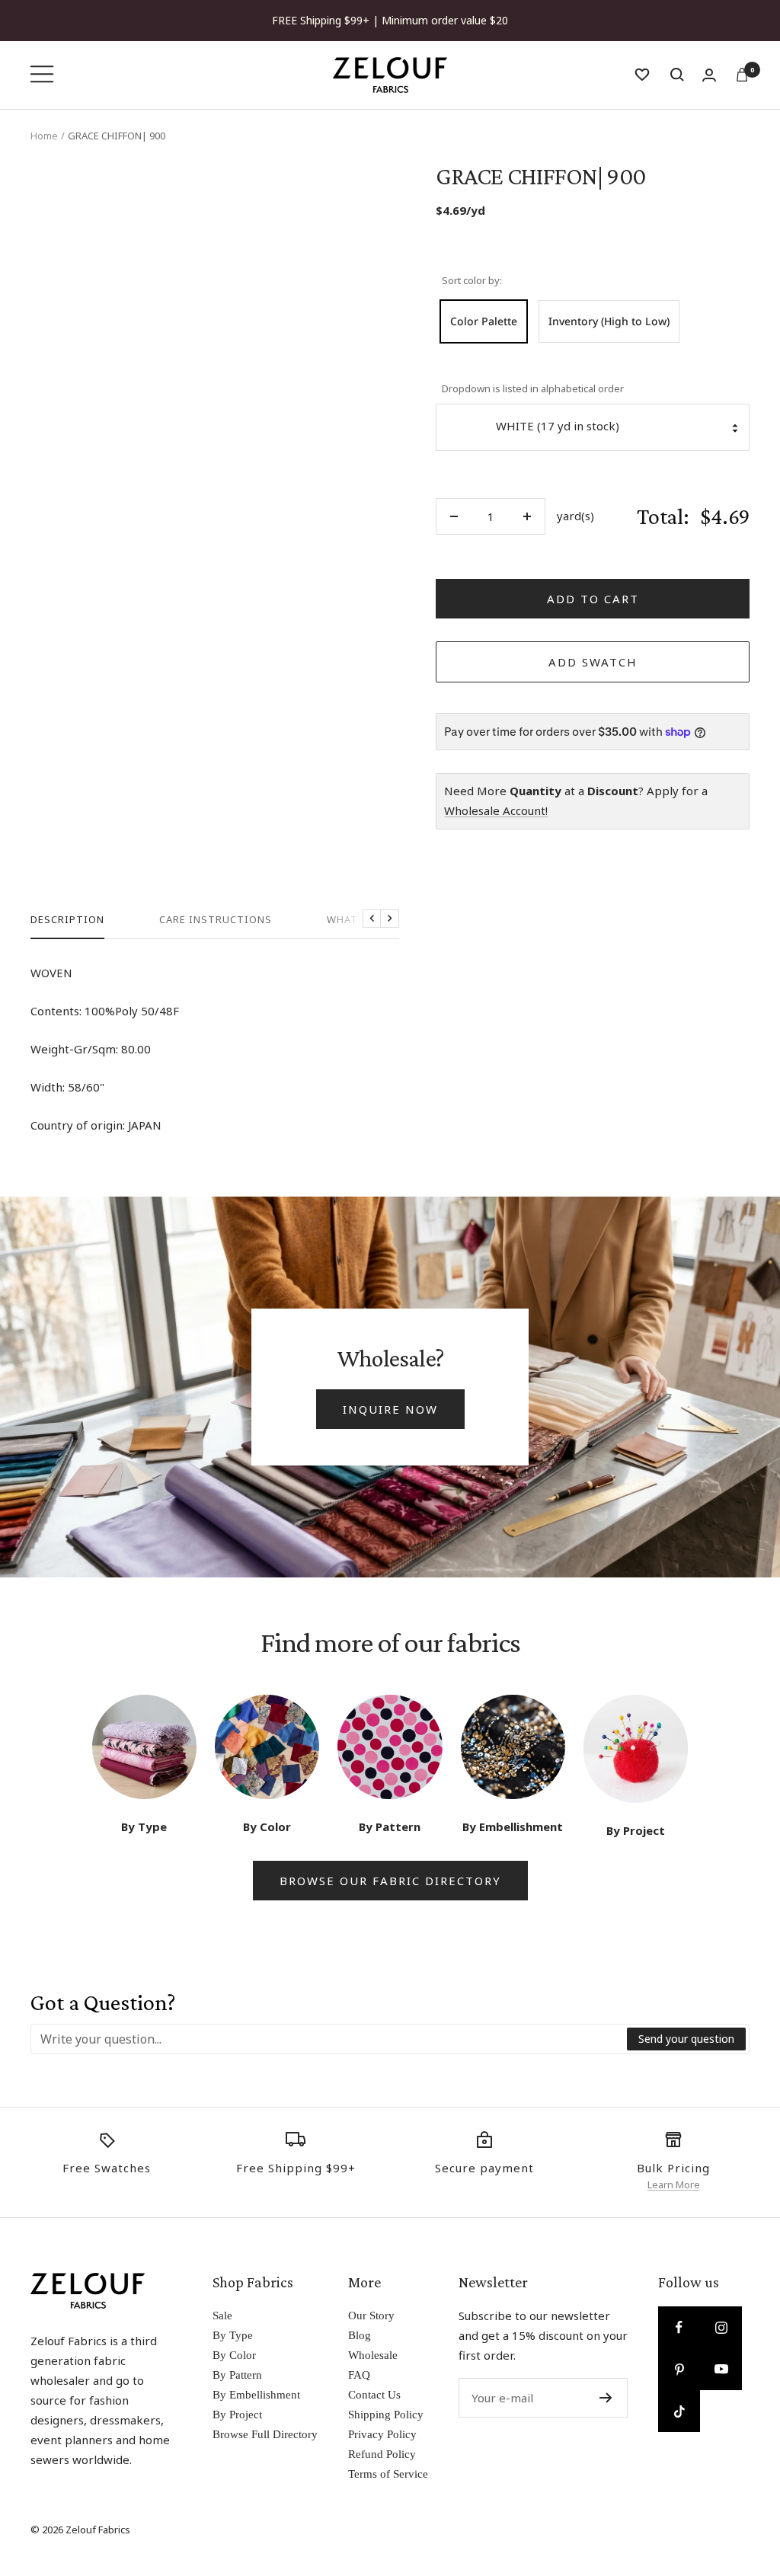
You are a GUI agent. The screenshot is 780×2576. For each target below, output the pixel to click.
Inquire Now (390, 1409)
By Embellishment (256, 2395)
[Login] (709, 75)
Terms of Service (388, 2474)
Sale (222, 2316)
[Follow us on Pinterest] (679, 2369)
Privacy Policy (382, 2434)
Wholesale (373, 2355)
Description (67, 920)
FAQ (359, 2375)
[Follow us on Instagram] (721, 2327)
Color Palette (484, 321)
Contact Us (374, 2395)
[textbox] (329, 2039)
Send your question (686, 2039)
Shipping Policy (386, 2415)
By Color (234, 2355)
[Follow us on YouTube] (721, 2369)
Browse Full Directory (265, 2434)
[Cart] (742, 75)
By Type (233, 2335)
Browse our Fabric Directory (390, 1881)
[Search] (677, 75)
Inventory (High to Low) (609, 321)
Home (44, 136)
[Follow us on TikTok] (679, 2411)
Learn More (674, 2184)
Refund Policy (382, 2454)
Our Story (371, 2316)
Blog (360, 2335)
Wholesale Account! (496, 810)
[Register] (606, 2398)
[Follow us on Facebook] (679, 2327)
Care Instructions (216, 920)
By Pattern (237, 2375)
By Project (237, 2415)
